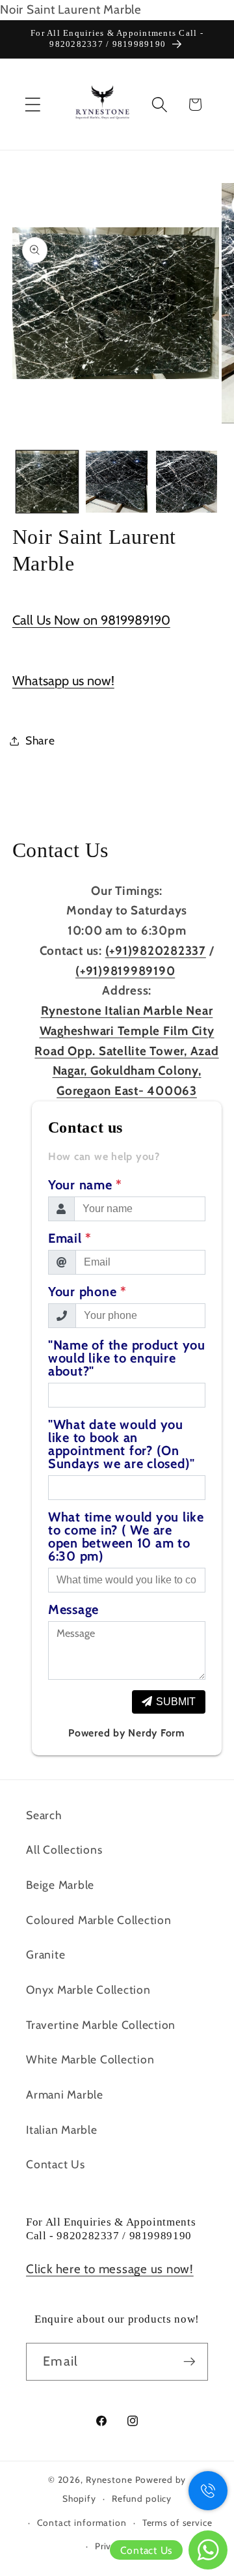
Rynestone (110, 2480)
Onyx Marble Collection (88, 1989)
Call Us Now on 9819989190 (91, 620)
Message (73, 1609)
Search (44, 1815)
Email (70, 1238)
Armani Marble (65, 2094)
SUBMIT (176, 1702)
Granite (45, 1954)
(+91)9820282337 (156, 951)
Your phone (87, 1292)
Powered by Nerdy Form (127, 1733)
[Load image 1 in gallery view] (47, 482)
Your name (85, 1185)
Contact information (82, 2523)
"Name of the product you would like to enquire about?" (127, 1358)
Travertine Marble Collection (101, 2025)
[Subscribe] (189, 2362)
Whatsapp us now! (63, 681)
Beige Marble (60, 1885)
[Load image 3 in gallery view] (187, 482)
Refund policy (142, 2498)
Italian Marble (62, 2130)
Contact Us (56, 2164)
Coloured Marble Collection (99, 1920)
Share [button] (40, 740)
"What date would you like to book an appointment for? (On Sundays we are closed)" (122, 1444)
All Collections (64, 1849)
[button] (33, 105)
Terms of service (177, 2523)
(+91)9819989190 (125, 971)
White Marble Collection (90, 2059)
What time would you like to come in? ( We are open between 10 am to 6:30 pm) (126, 1536)
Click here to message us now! (110, 2269)
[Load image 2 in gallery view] (117, 482)
